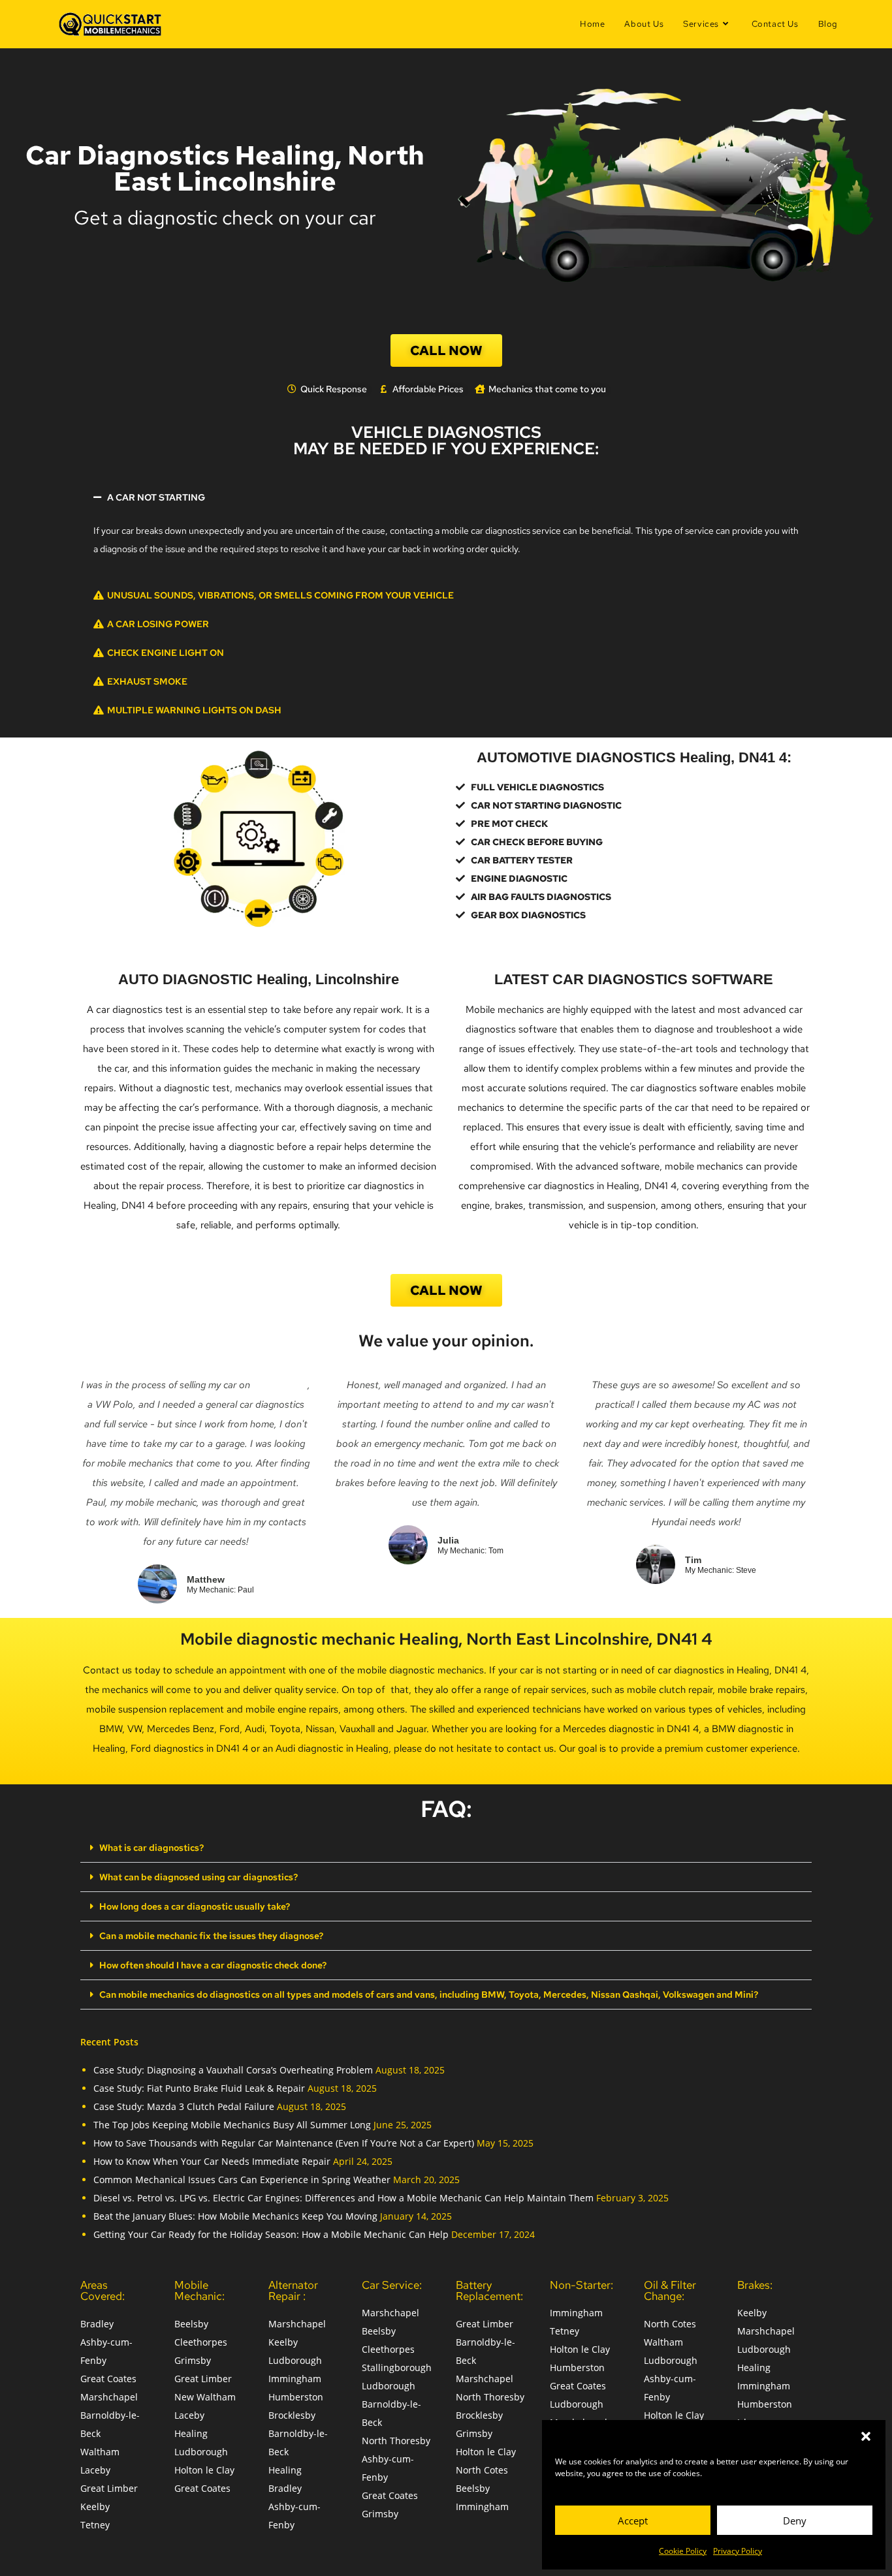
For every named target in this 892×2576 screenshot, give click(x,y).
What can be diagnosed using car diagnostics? (199, 1877)
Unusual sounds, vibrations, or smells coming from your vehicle (280, 595)
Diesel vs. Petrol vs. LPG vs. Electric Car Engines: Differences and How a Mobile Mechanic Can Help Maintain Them (343, 2198)
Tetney (95, 2525)
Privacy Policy (738, 2551)
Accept (633, 2521)
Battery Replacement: (489, 2290)
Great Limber (109, 2488)
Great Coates (108, 2379)
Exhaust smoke (147, 681)
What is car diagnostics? (151, 1848)
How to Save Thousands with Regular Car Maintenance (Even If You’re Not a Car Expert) (284, 2143)
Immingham (295, 2379)
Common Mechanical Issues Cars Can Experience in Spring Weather (242, 2180)
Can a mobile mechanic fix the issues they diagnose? (211, 1936)
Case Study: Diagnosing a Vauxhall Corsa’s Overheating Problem (233, 2070)
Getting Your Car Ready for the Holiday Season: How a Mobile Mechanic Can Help (271, 2234)
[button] (866, 2436)
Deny (795, 2521)
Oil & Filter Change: (670, 2290)
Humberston (296, 2397)
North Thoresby (396, 2441)
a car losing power (158, 624)
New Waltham (205, 2397)
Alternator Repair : (293, 2290)
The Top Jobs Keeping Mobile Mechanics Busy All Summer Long (232, 2125)
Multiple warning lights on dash (194, 710)
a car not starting (156, 497)
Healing (191, 2433)
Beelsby (191, 2324)
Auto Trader (280, 1385)
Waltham (100, 2452)
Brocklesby (292, 2415)
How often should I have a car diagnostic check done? (213, 1965)
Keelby (95, 2506)
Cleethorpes (201, 2342)
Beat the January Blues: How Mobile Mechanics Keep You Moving (235, 2216)
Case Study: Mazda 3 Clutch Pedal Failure (184, 2106)
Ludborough (201, 2452)
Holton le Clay (204, 2470)
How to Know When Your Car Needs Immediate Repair (212, 2161)
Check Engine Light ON (166, 653)
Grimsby (193, 2360)
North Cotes (482, 2470)
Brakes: (755, 2285)
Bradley (97, 2324)
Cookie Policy (683, 2551)
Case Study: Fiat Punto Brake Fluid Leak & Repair (199, 2088)
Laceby (95, 2470)
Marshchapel (109, 2397)
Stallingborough (397, 2367)
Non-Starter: (581, 2285)
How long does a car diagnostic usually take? (195, 1906)
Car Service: (392, 2285)
